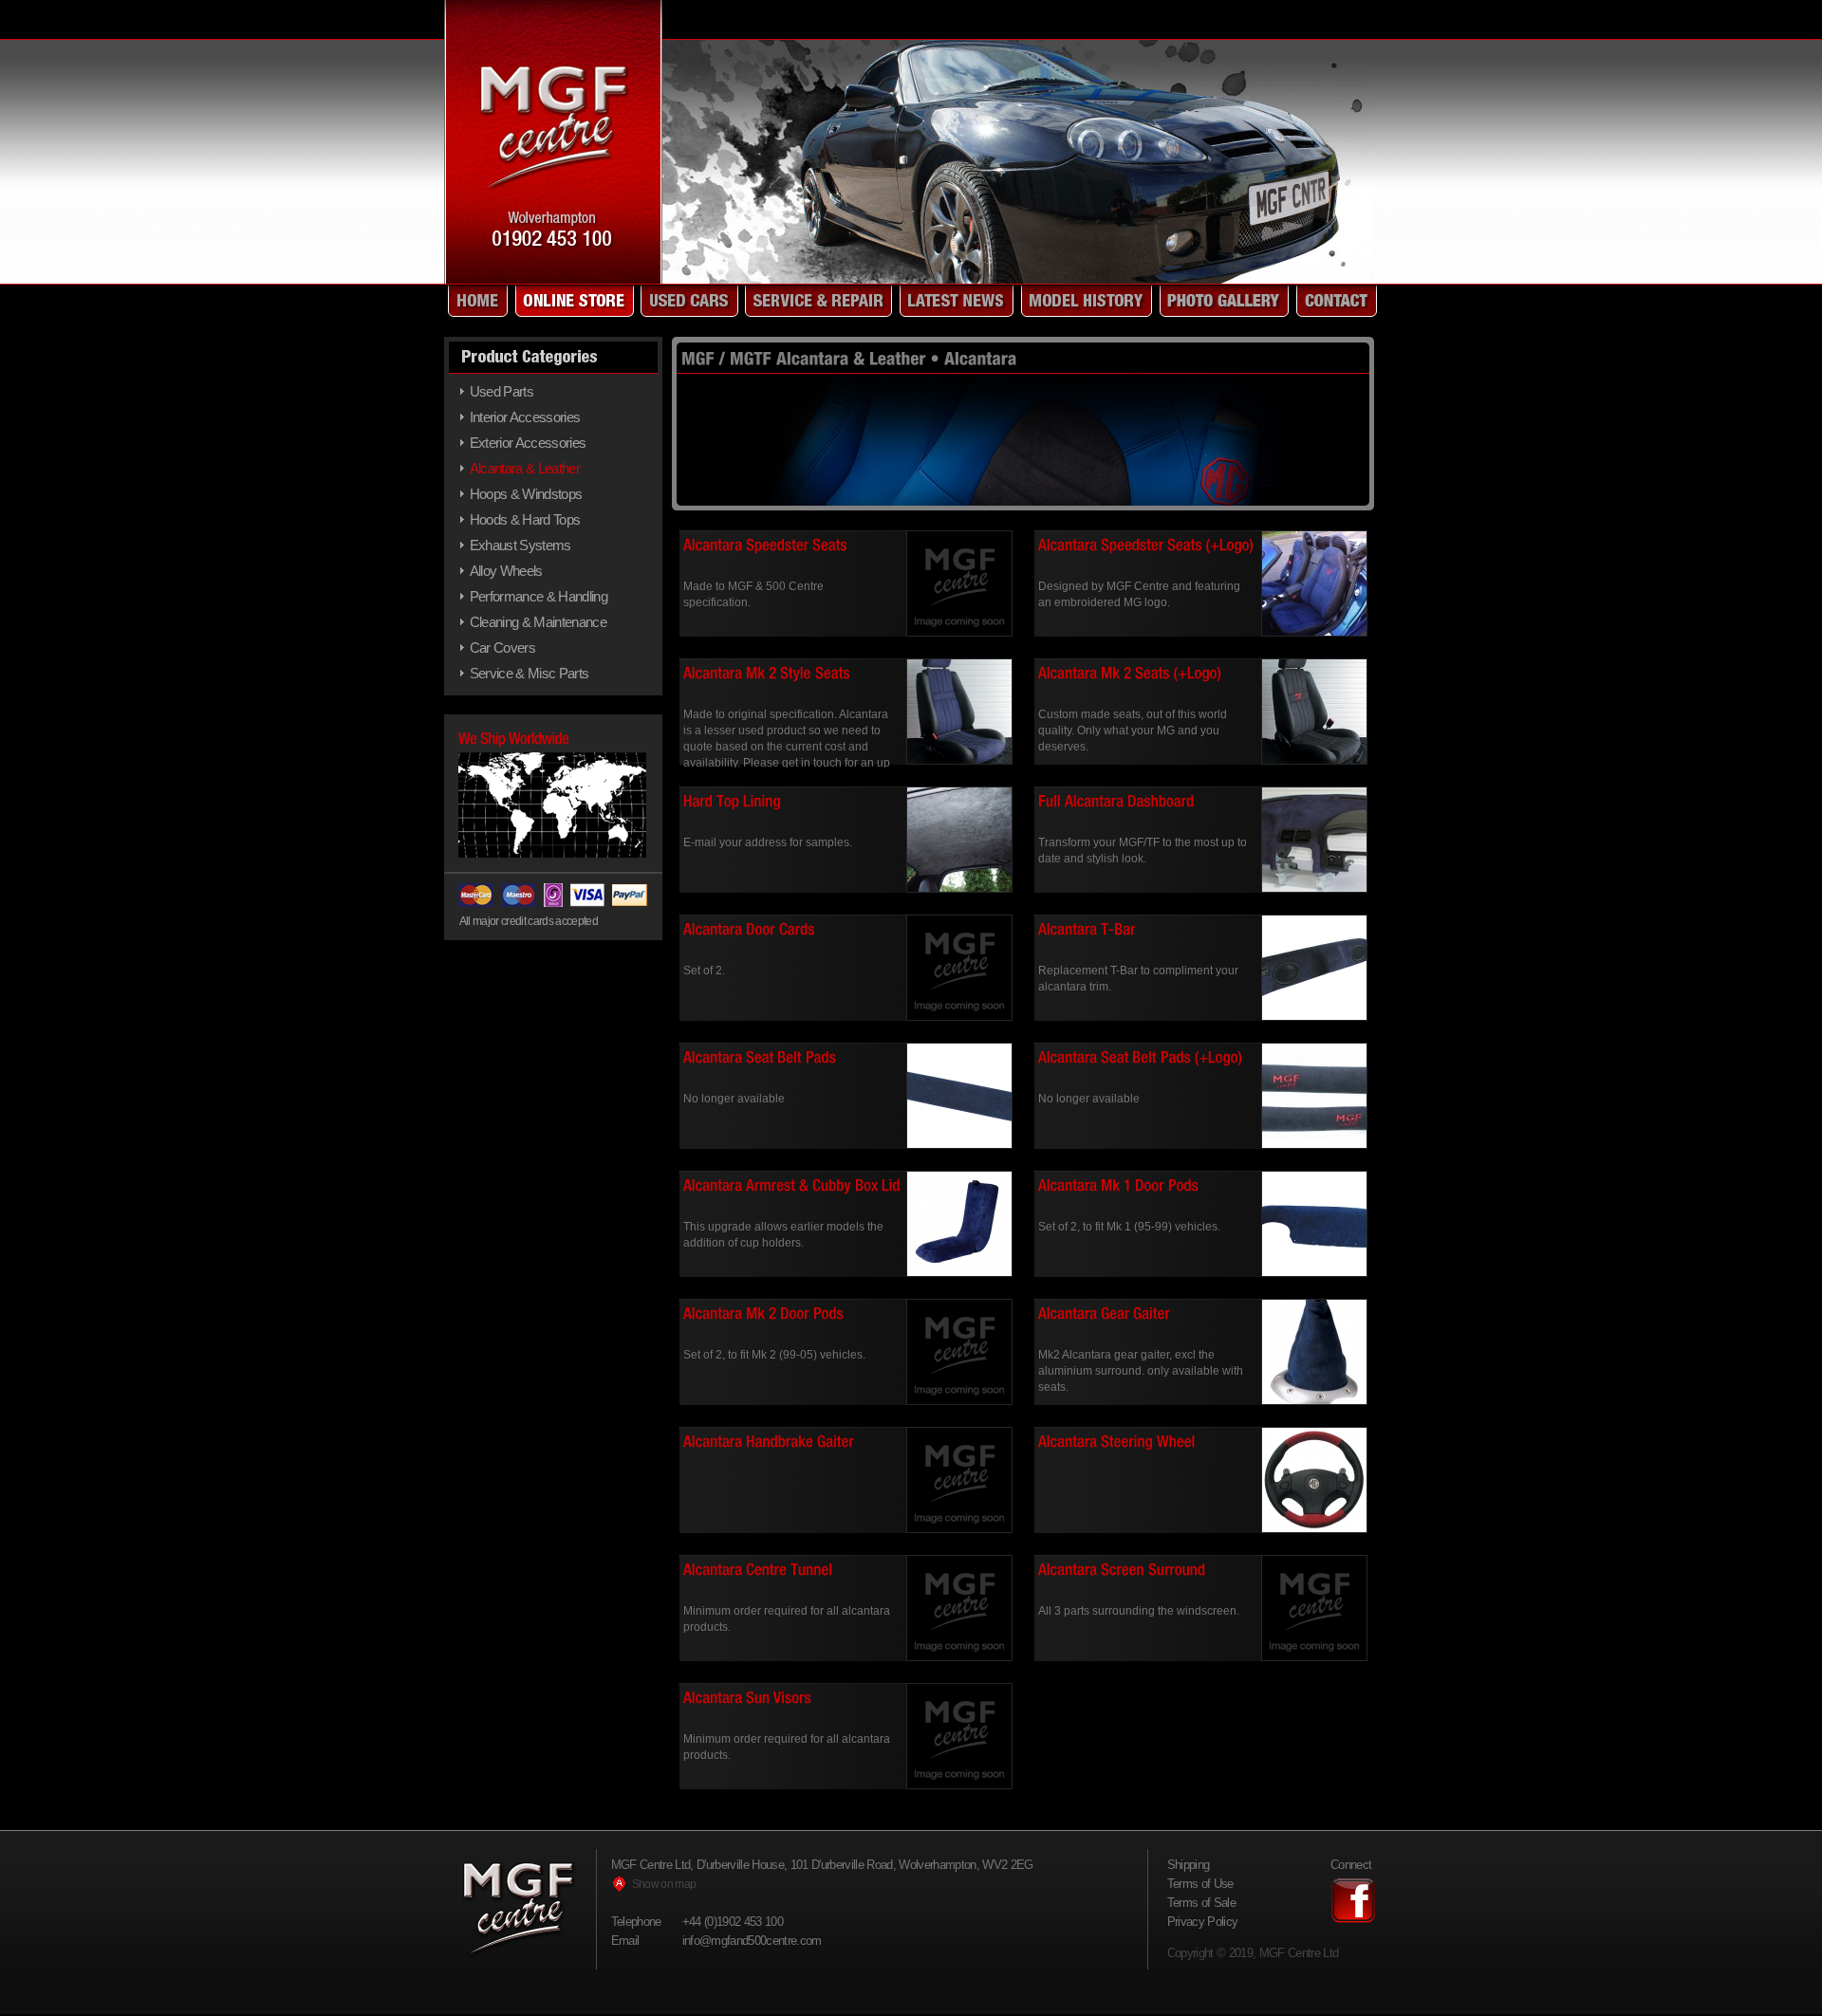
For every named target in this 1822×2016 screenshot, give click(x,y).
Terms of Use (1200, 1884)
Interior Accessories (525, 417)
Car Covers (502, 647)
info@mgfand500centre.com (752, 1941)
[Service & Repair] (817, 301)
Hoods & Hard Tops (525, 519)
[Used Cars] (688, 301)
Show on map (664, 1884)
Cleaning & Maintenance (538, 622)
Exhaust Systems (521, 545)
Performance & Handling (539, 596)
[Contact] (1335, 301)
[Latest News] (955, 301)
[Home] (476, 301)
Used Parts (502, 391)
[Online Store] (573, 301)
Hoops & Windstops (526, 494)
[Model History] (1085, 301)
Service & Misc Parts (530, 673)
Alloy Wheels (506, 571)
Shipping (1189, 1865)
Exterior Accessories (528, 443)
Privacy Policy (1203, 1922)
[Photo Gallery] (1222, 301)
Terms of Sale (1201, 1903)
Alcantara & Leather (525, 468)
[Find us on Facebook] (1353, 1920)
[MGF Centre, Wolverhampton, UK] (553, 278)
